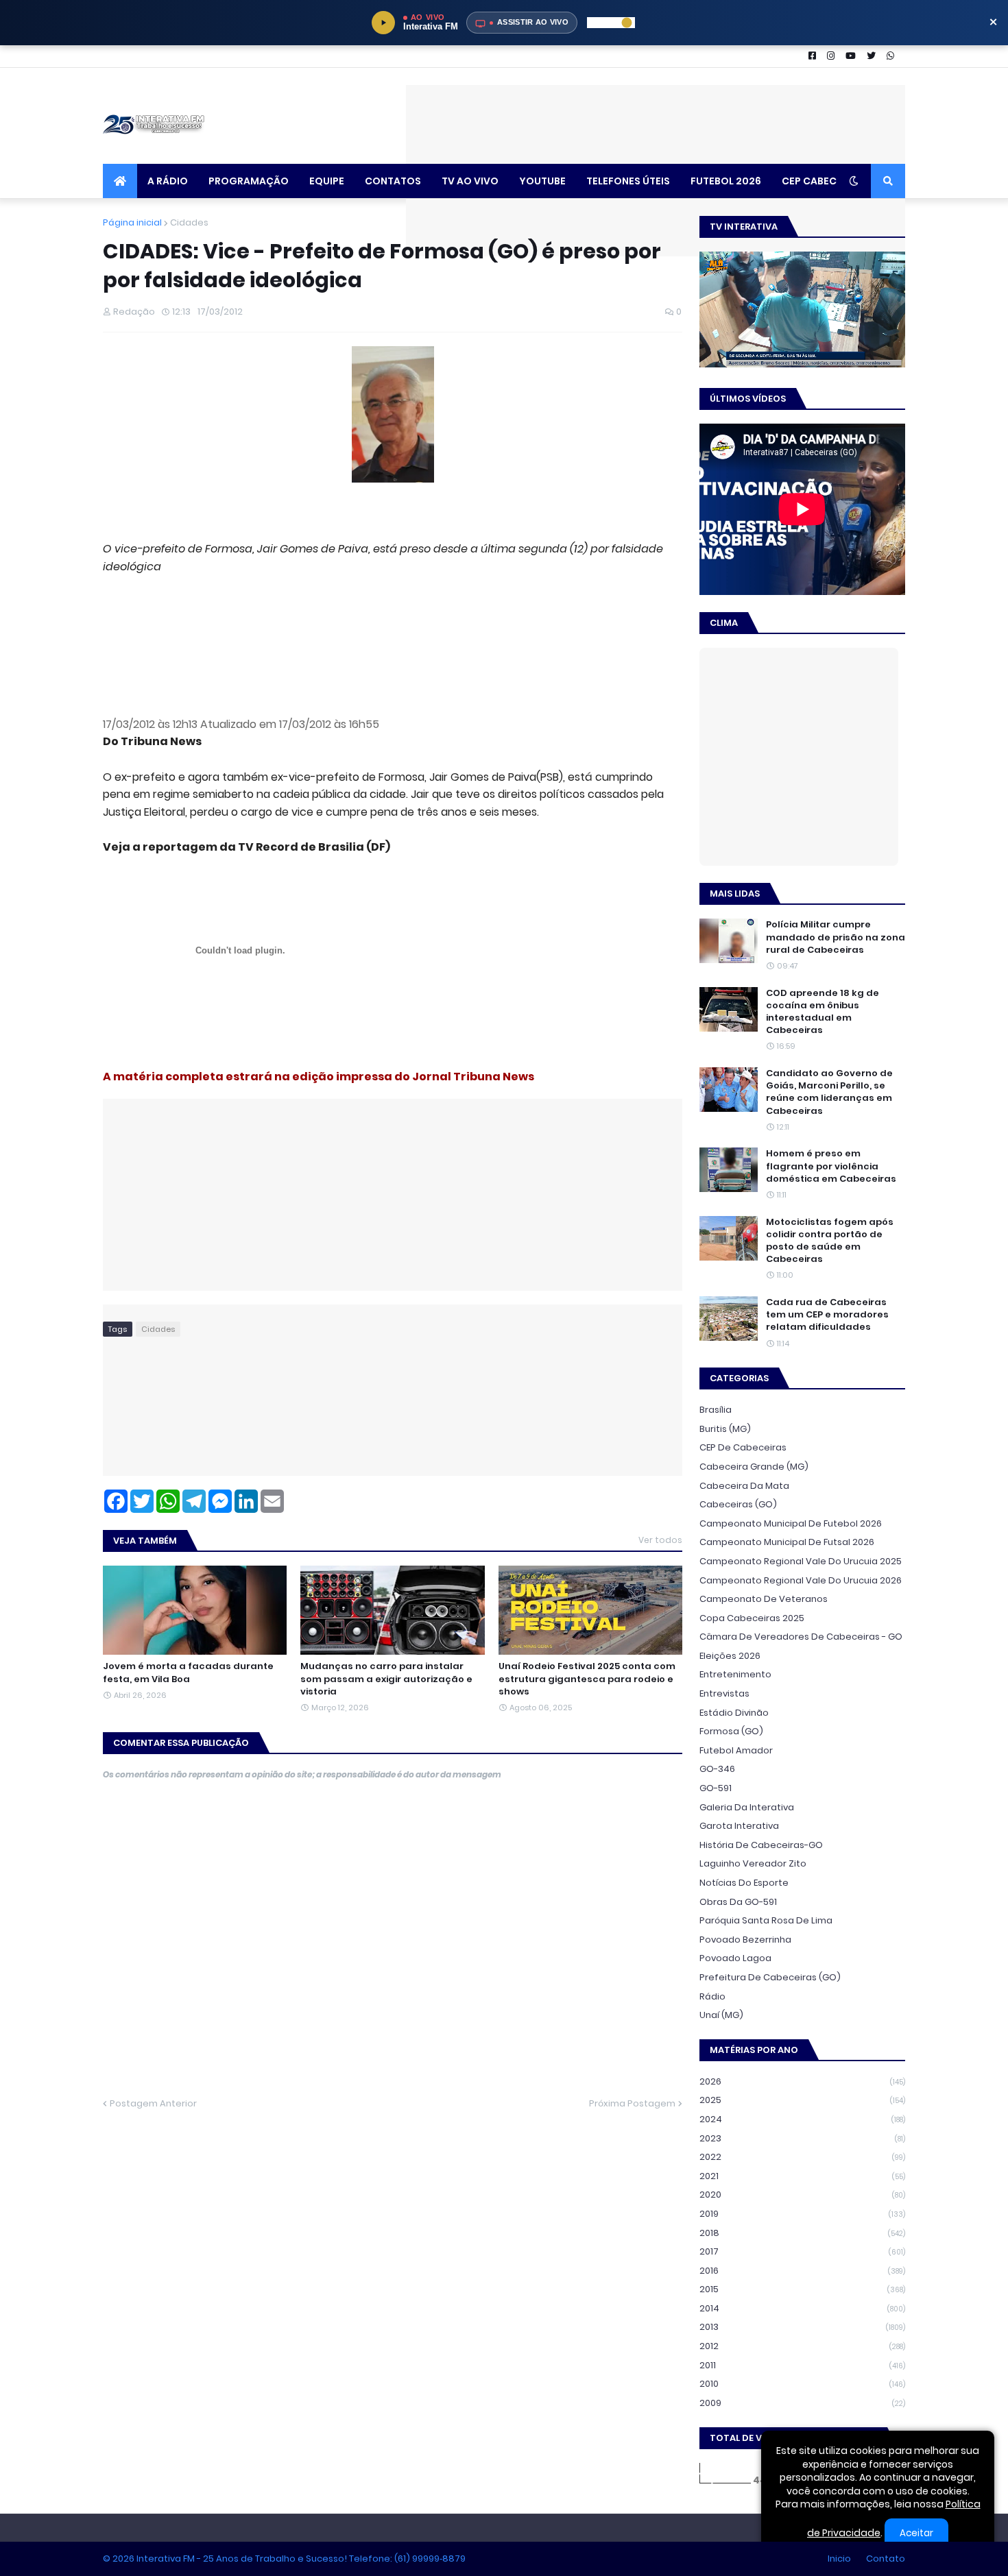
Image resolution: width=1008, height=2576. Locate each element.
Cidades (189, 222)
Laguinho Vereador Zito (753, 1863)
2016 (802, 2271)
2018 (802, 2233)
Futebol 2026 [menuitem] (726, 181)
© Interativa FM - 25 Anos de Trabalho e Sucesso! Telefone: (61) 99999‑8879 (284, 2559)
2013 (802, 2327)
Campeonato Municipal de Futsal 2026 (787, 1542)
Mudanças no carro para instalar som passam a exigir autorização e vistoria (386, 1679)
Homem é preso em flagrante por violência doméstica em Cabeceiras (831, 1166)
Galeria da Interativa (747, 1807)
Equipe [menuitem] (327, 181)
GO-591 (716, 1788)
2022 (802, 2157)
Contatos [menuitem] (393, 181)
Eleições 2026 (730, 1656)
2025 (802, 2100)
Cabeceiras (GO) (738, 1504)
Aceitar (916, 2533)
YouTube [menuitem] (542, 181)
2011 (802, 2365)
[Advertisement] (656, 116)
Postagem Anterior (153, 2103)
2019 (802, 2214)
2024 (802, 2119)
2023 (802, 2138)
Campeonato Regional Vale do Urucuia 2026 (801, 1580)
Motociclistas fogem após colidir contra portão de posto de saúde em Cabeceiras (830, 1241)
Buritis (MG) (725, 1429)
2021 (802, 2176)
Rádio (712, 1996)
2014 (802, 2308)
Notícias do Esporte (744, 1883)
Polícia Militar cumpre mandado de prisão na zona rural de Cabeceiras (836, 937)
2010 (802, 2384)
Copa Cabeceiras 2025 (752, 1618)
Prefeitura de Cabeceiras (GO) (770, 1977)
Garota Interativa (739, 1826)
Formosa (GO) (731, 1731)
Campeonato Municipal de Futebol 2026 (791, 1523)
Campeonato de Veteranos (764, 1599)
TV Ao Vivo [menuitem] (470, 181)
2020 (802, 2195)
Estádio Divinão (734, 1713)
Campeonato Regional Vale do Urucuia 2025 (801, 1561)
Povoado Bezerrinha (745, 1940)
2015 (802, 2289)
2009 (802, 2403)
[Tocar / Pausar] (383, 23)
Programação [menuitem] (249, 181)
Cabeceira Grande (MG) (754, 1467)
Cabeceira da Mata (744, 1486)
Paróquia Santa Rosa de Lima (766, 1920)
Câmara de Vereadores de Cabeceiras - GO (801, 1637)
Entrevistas (724, 1693)
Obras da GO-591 (738, 1902)
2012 (802, 2346)
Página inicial (132, 222)
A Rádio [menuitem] (168, 181)
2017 (802, 2251)
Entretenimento (735, 1674)
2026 (802, 2081)
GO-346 (717, 1769)
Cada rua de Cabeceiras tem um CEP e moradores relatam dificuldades (827, 1315)
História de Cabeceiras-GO (761, 1845)
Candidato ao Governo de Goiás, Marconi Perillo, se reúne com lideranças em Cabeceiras (829, 1092)
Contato (886, 2559)
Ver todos (660, 1540)
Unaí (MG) (721, 2015)
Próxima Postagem (632, 2103)
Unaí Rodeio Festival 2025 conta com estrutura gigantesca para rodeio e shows (587, 1679)
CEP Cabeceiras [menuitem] (823, 181)
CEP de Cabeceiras (743, 1447)
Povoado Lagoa (735, 1958)
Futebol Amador (736, 1750)
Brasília (716, 1410)
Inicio (839, 2559)
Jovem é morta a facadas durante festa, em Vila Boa (188, 1673)
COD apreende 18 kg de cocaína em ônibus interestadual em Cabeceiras (823, 1012)
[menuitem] (120, 181)
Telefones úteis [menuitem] (628, 181)
